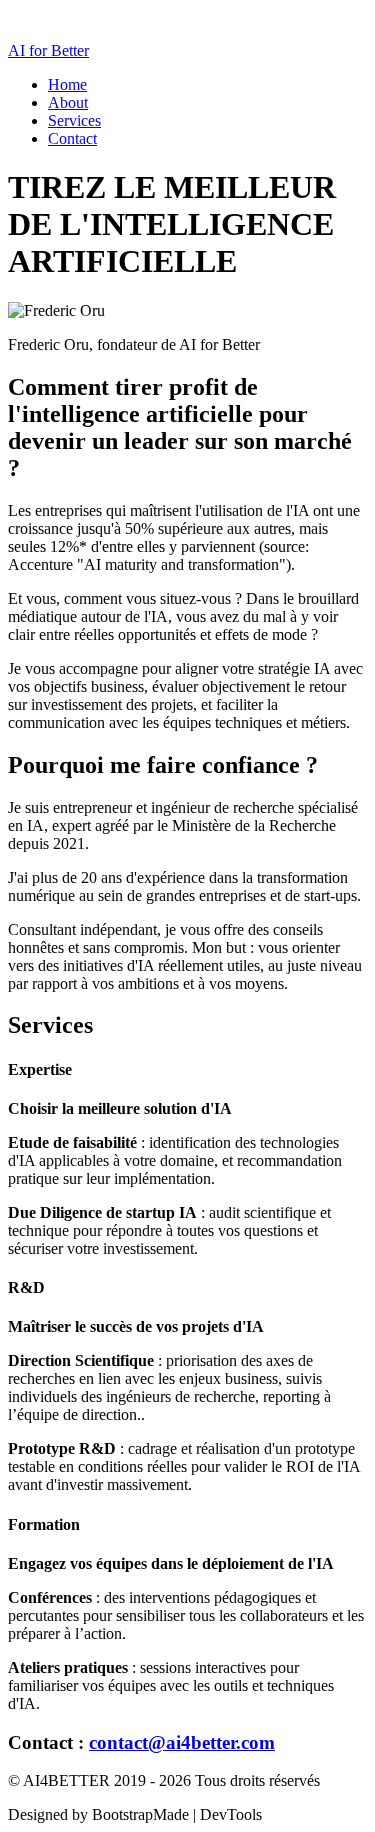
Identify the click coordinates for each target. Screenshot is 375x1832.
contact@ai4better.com (182, 1742)
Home (67, 84)
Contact (72, 138)
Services (74, 120)
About (68, 102)
